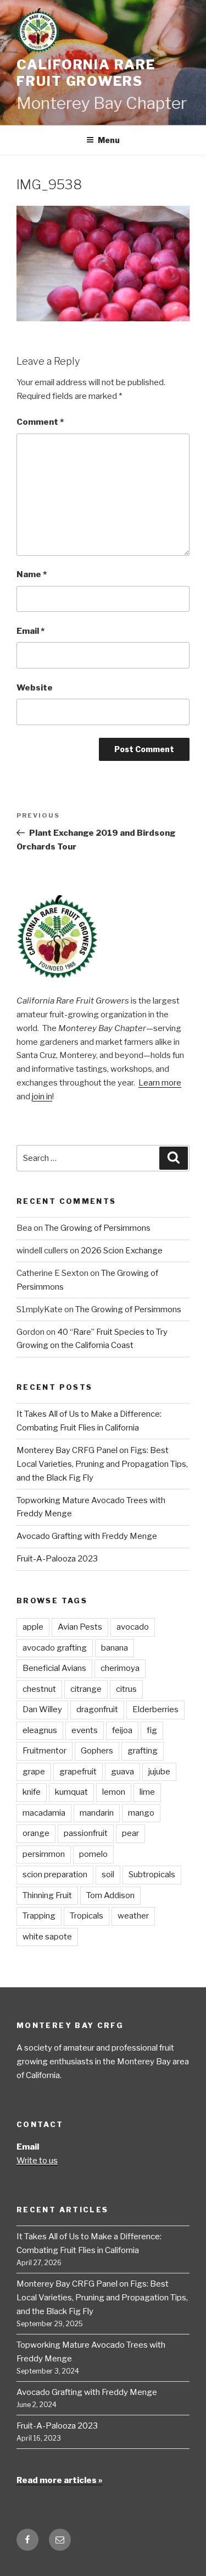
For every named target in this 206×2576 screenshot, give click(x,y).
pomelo (93, 1854)
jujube (159, 1772)
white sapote (47, 1937)
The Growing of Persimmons (98, 1228)
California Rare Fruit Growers (86, 73)
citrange (86, 1689)
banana (115, 1648)
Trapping (39, 1916)
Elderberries (155, 1709)
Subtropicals (152, 1875)
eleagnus (40, 1730)
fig (152, 1730)
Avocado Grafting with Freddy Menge (87, 1536)
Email (30, 631)
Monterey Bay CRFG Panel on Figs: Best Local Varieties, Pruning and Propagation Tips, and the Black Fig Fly (102, 1464)
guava (123, 1772)
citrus (126, 1689)
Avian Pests (80, 1627)
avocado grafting (55, 1648)
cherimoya (120, 1668)
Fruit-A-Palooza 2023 (57, 1559)
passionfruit (86, 1833)
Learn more (160, 1083)
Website (35, 688)
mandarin (97, 1813)
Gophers (97, 1751)
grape (34, 1772)
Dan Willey (42, 1709)
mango (141, 1813)
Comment (40, 422)
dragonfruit (97, 1709)
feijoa (122, 1730)
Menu (109, 140)
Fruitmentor (44, 1751)
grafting (143, 1751)
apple (33, 1627)
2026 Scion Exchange (122, 1251)
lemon (114, 1792)
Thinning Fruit (47, 1895)
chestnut (39, 1689)
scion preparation (55, 1875)
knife (32, 1792)
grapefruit (78, 1772)
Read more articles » (60, 2480)
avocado (133, 1627)
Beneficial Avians (54, 1668)
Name (32, 574)
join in (42, 1097)
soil (108, 1875)
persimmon (44, 1854)
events (85, 1730)
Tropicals (87, 1916)
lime (147, 1792)
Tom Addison (110, 1895)
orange (36, 1833)
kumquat (71, 1792)
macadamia (44, 1813)
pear (130, 1833)
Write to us (37, 2161)
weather (133, 1916)
